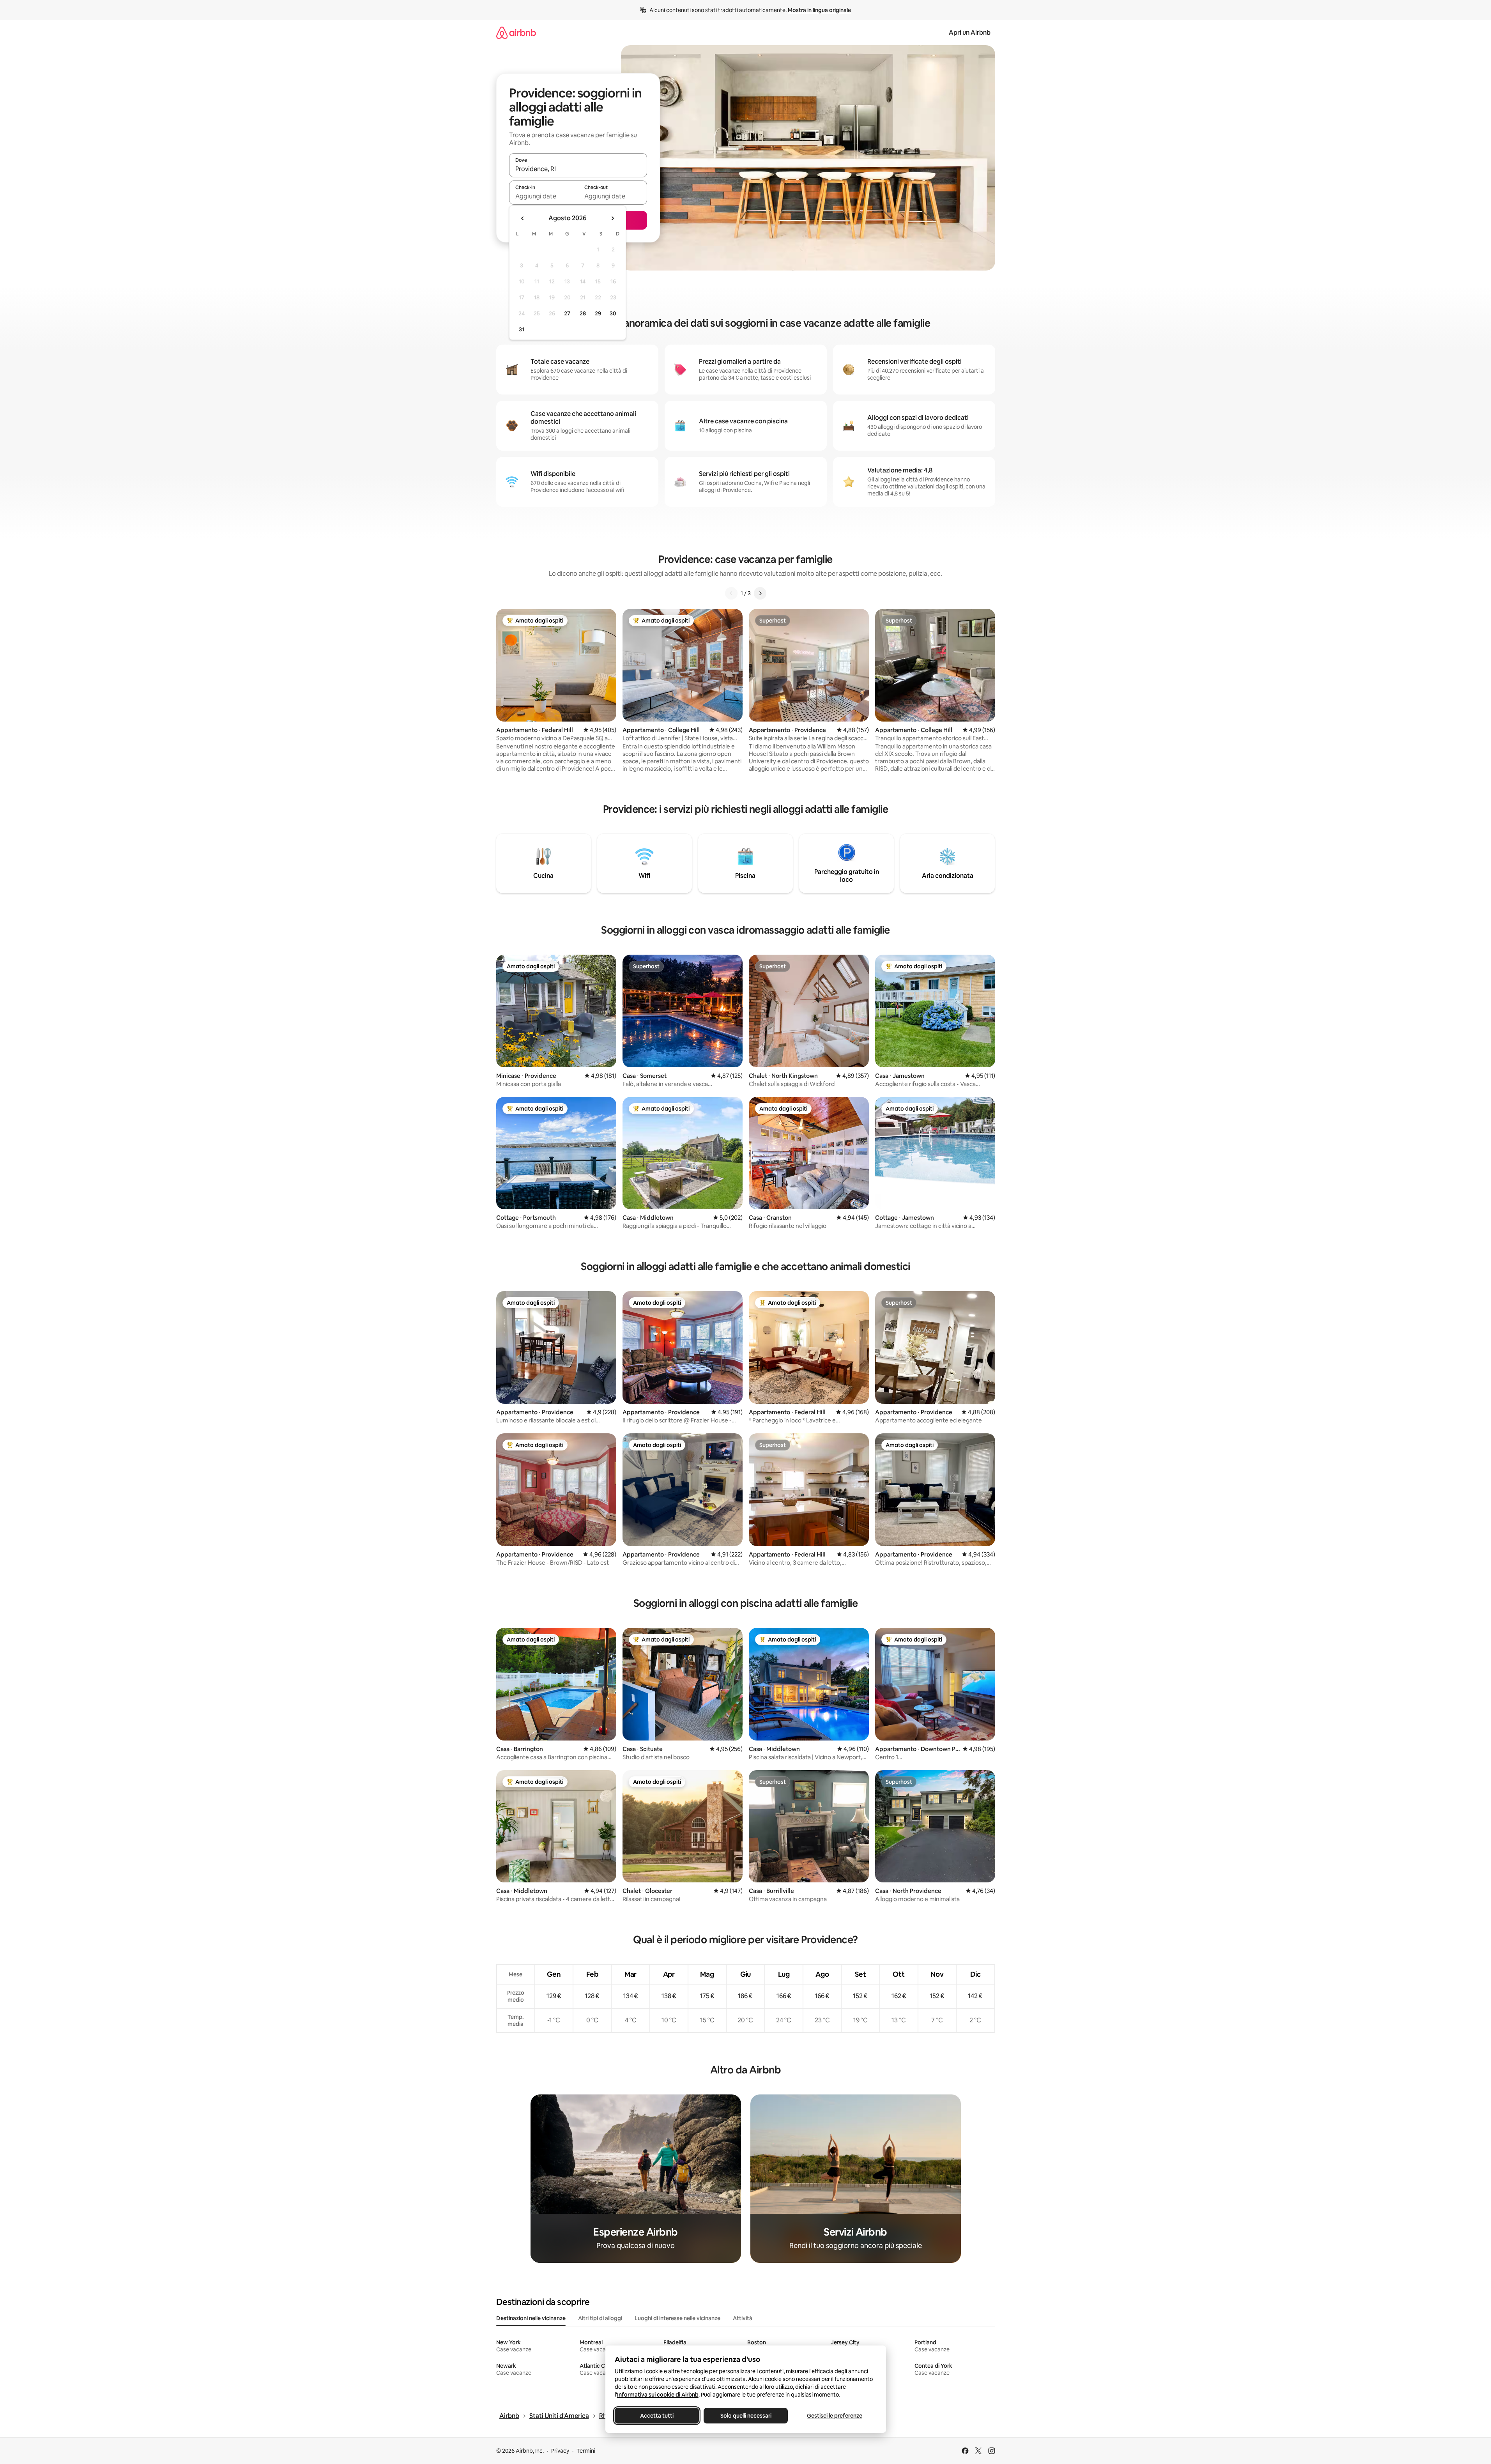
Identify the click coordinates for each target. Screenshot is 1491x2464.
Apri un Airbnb (970, 33)
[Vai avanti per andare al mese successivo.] (612, 218)
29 (598, 313)
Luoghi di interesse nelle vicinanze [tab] (677, 2318)
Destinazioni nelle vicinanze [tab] (531, 2318)
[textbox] (544, 196)
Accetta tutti (657, 2416)
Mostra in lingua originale (819, 10)
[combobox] (578, 169)
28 (583, 313)
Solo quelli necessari (745, 2416)
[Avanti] (760, 593)
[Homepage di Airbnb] (516, 33)
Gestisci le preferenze (835, 2416)
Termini (586, 2451)
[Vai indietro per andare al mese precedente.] (523, 218)
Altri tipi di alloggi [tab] (600, 2318)
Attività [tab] (743, 2318)
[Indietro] (731, 593)
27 (567, 313)
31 (522, 329)
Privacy (560, 2451)
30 (613, 313)
